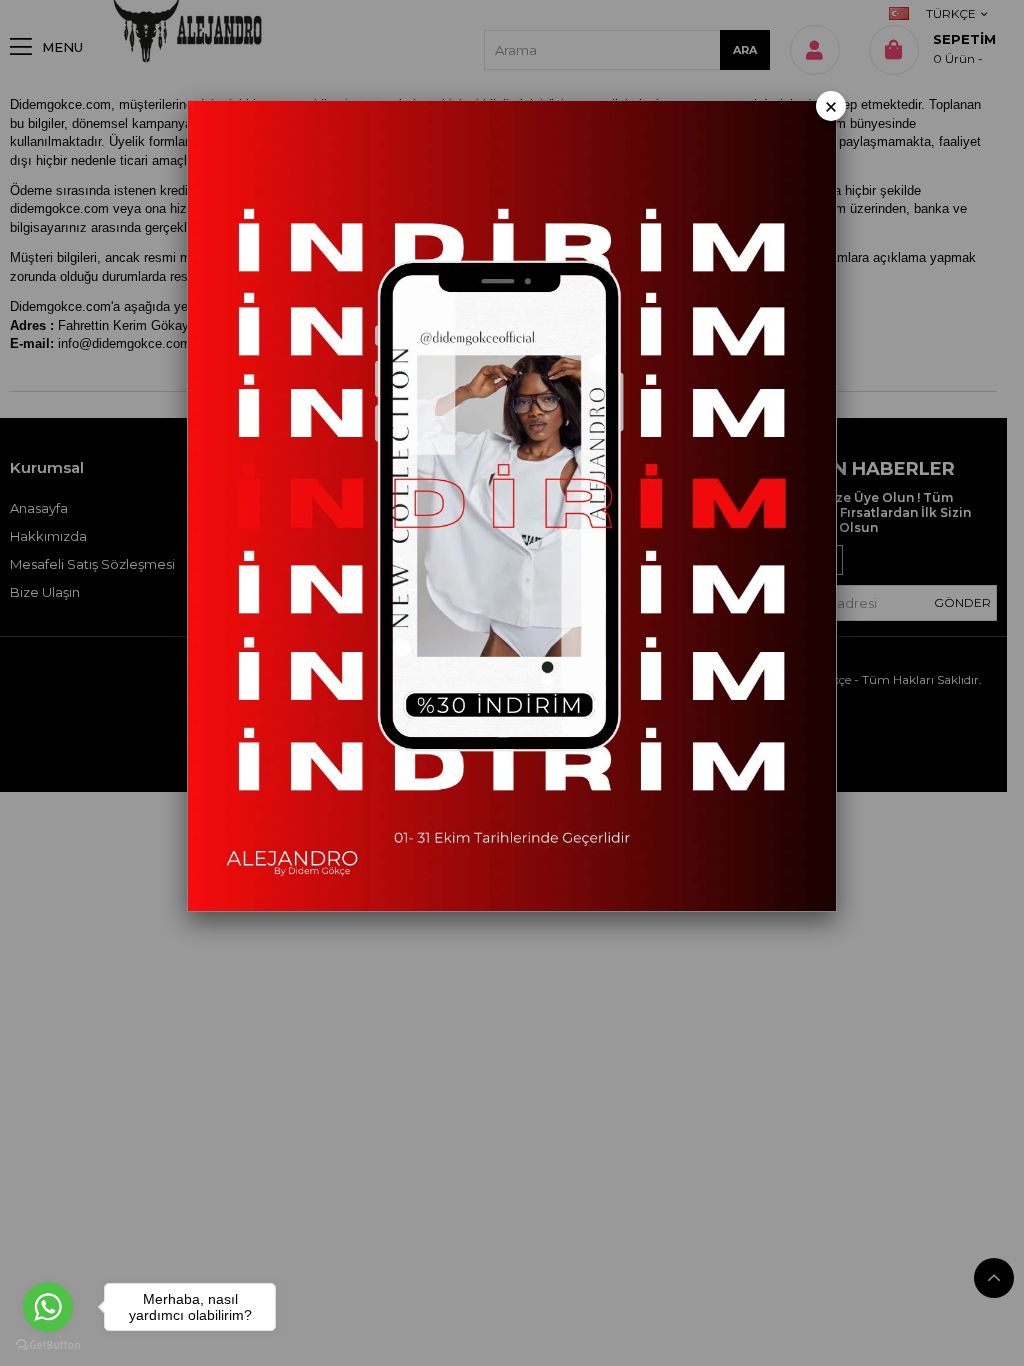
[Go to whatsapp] (48, 1307)
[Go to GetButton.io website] (48, 1345)
